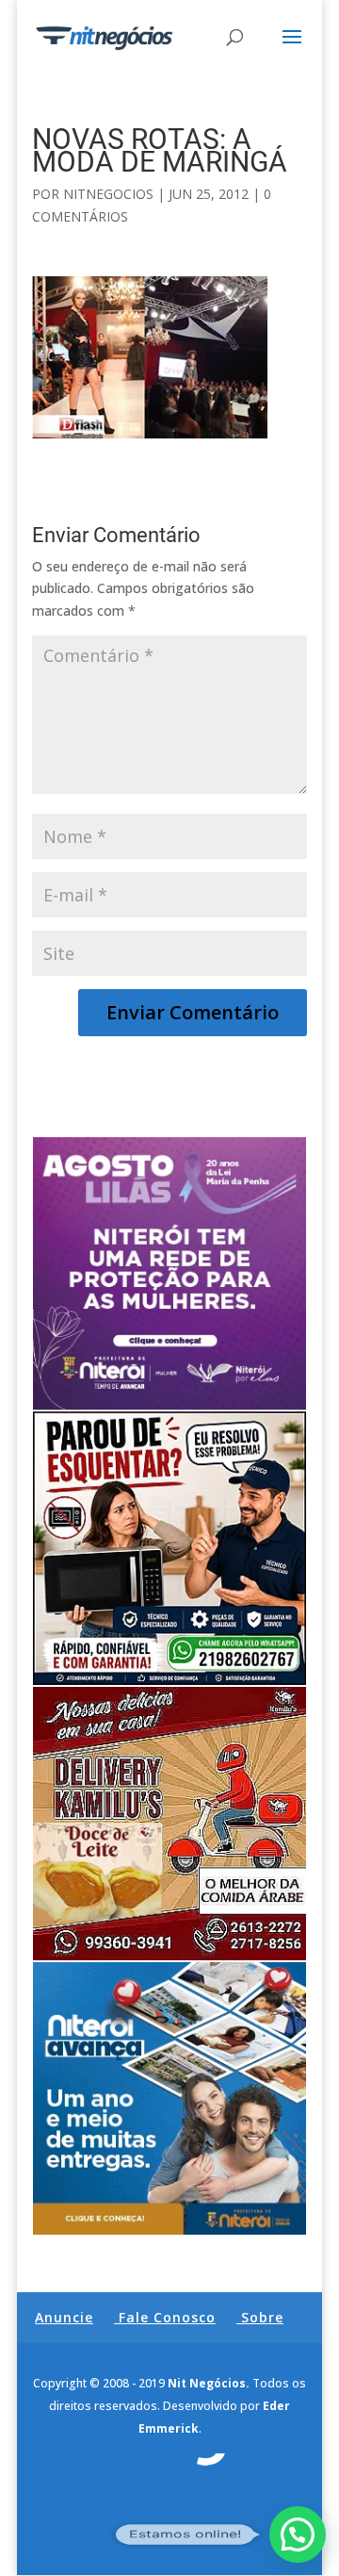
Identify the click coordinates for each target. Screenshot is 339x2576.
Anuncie (64, 2317)
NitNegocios (108, 194)
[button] (298, 2535)
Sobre (262, 2317)
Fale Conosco (167, 2317)
